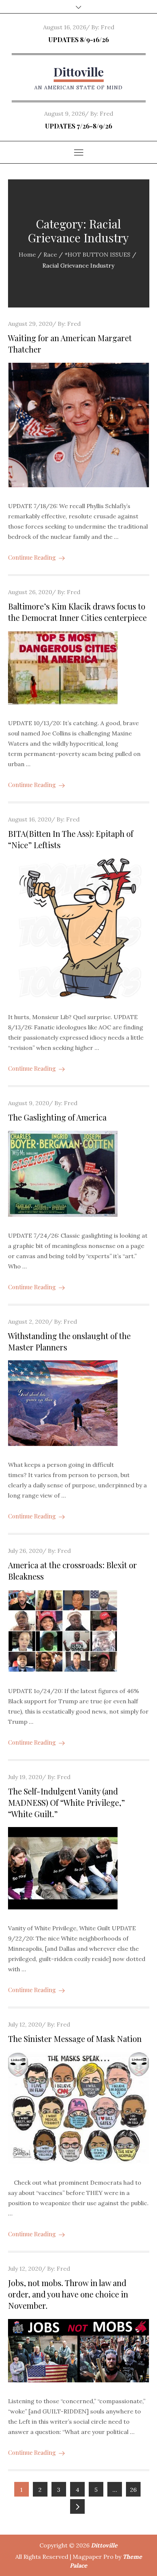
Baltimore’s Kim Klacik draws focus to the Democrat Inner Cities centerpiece (77, 612)
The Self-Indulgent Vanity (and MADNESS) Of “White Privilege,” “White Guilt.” (66, 1803)
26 (133, 2490)
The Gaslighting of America (57, 1117)
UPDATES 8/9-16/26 (78, 40)
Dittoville (79, 72)
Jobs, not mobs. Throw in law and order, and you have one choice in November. (68, 2294)
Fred (108, 27)
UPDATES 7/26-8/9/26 (78, 126)
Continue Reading (32, 557)
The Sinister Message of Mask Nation (75, 2039)
